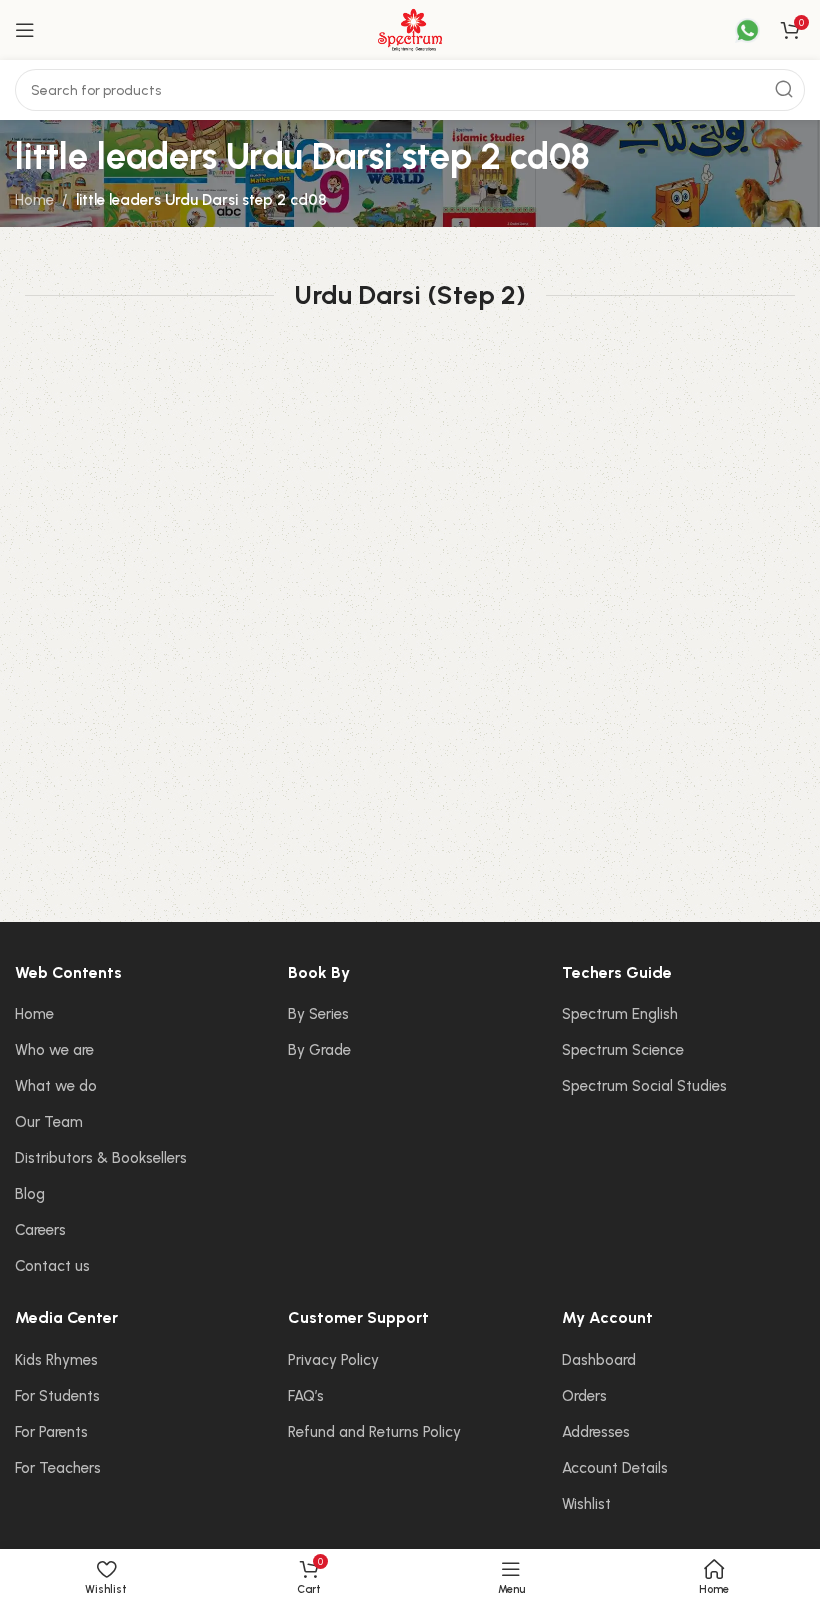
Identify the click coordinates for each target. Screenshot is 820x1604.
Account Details (615, 1468)
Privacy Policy (333, 1360)
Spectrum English (620, 1014)
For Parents (51, 1432)
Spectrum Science (623, 1050)
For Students (57, 1396)
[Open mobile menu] (25, 30)
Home (34, 200)
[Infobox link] (735, 30)
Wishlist (586, 1504)
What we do (56, 1086)
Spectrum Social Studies (644, 1086)
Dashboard (599, 1360)
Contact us (52, 1266)
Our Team (49, 1122)
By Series (318, 1014)
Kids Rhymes (56, 1360)
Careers (40, 1230)
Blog (30, 1194)
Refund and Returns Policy (374, 1432)
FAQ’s (306, 1396)
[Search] (784, 90)
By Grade (319, 1050)
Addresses (596, 1432)
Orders (584, 1396)
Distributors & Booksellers (101, 1158)
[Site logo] (410, 29)
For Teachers (58, 1468)
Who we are (54, 1050)
